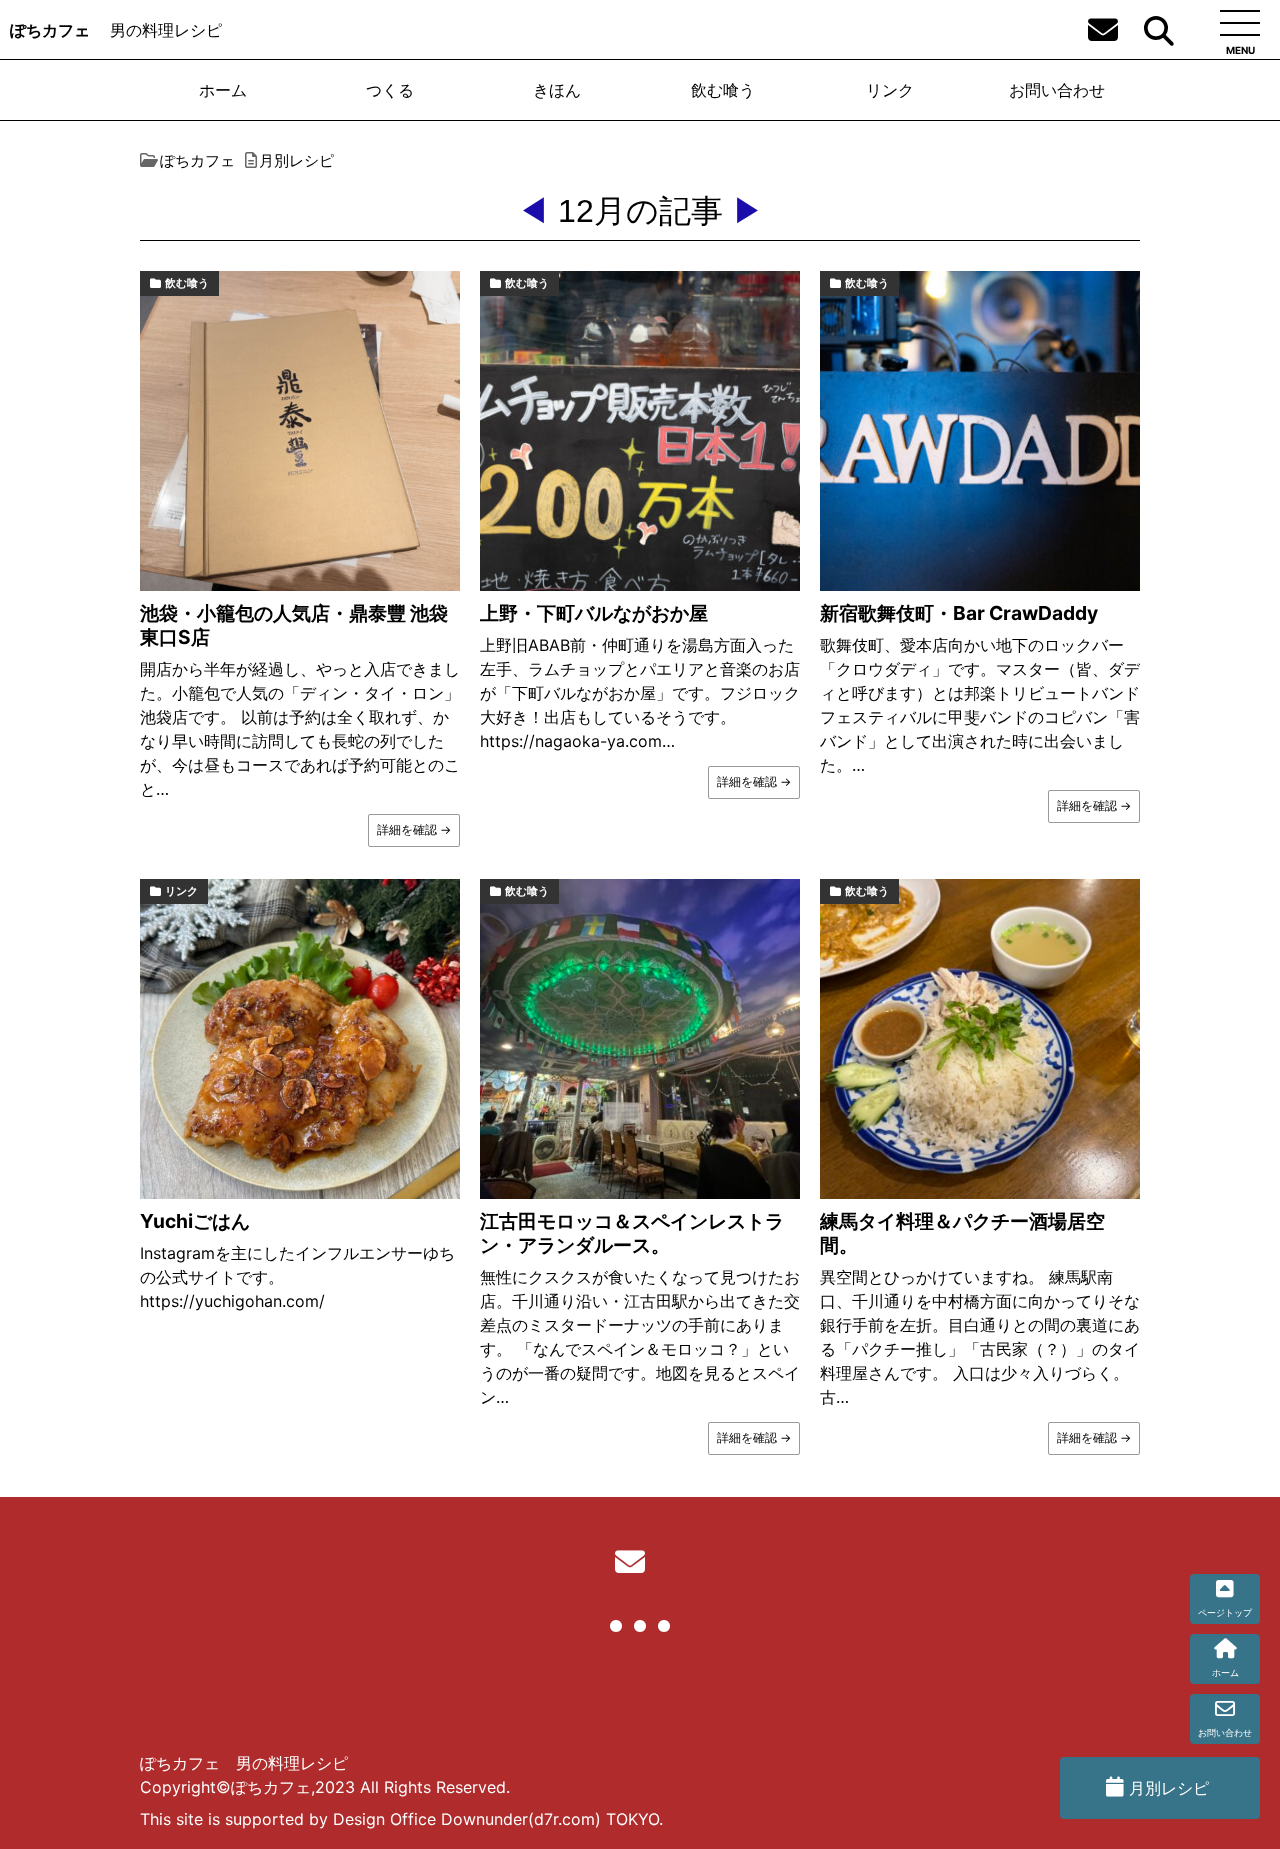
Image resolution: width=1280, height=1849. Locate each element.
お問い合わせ (1057, 90)
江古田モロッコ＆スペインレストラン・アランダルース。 (632, 1233)
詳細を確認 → (414, 829)
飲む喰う (723, 90)
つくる (390, 90)
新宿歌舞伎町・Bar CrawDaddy (959, 613)
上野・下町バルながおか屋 (594, 613)
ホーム (223, 90)
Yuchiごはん (195, 1221)
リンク (890, 90)
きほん (557, 90)
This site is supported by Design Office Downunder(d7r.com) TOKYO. (401, 1819)
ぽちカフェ (50, 30)
